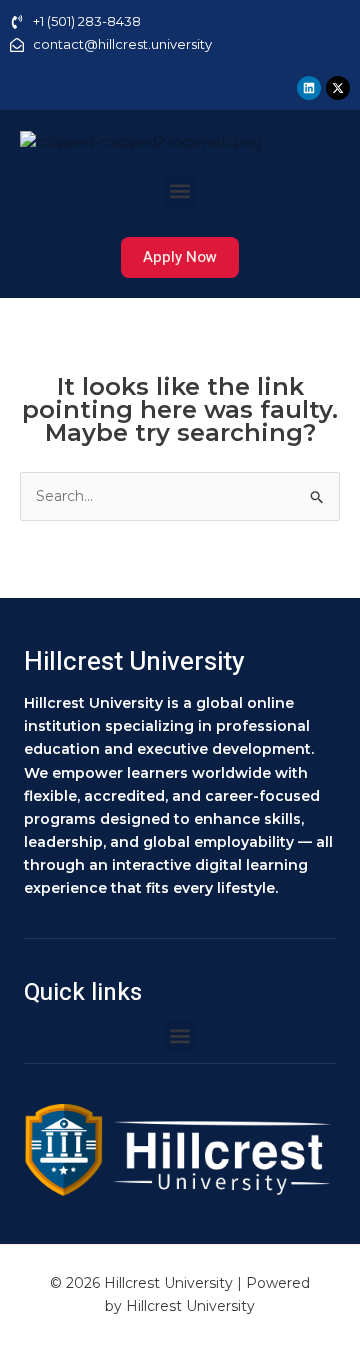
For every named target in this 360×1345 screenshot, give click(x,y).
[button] (180, 190)
